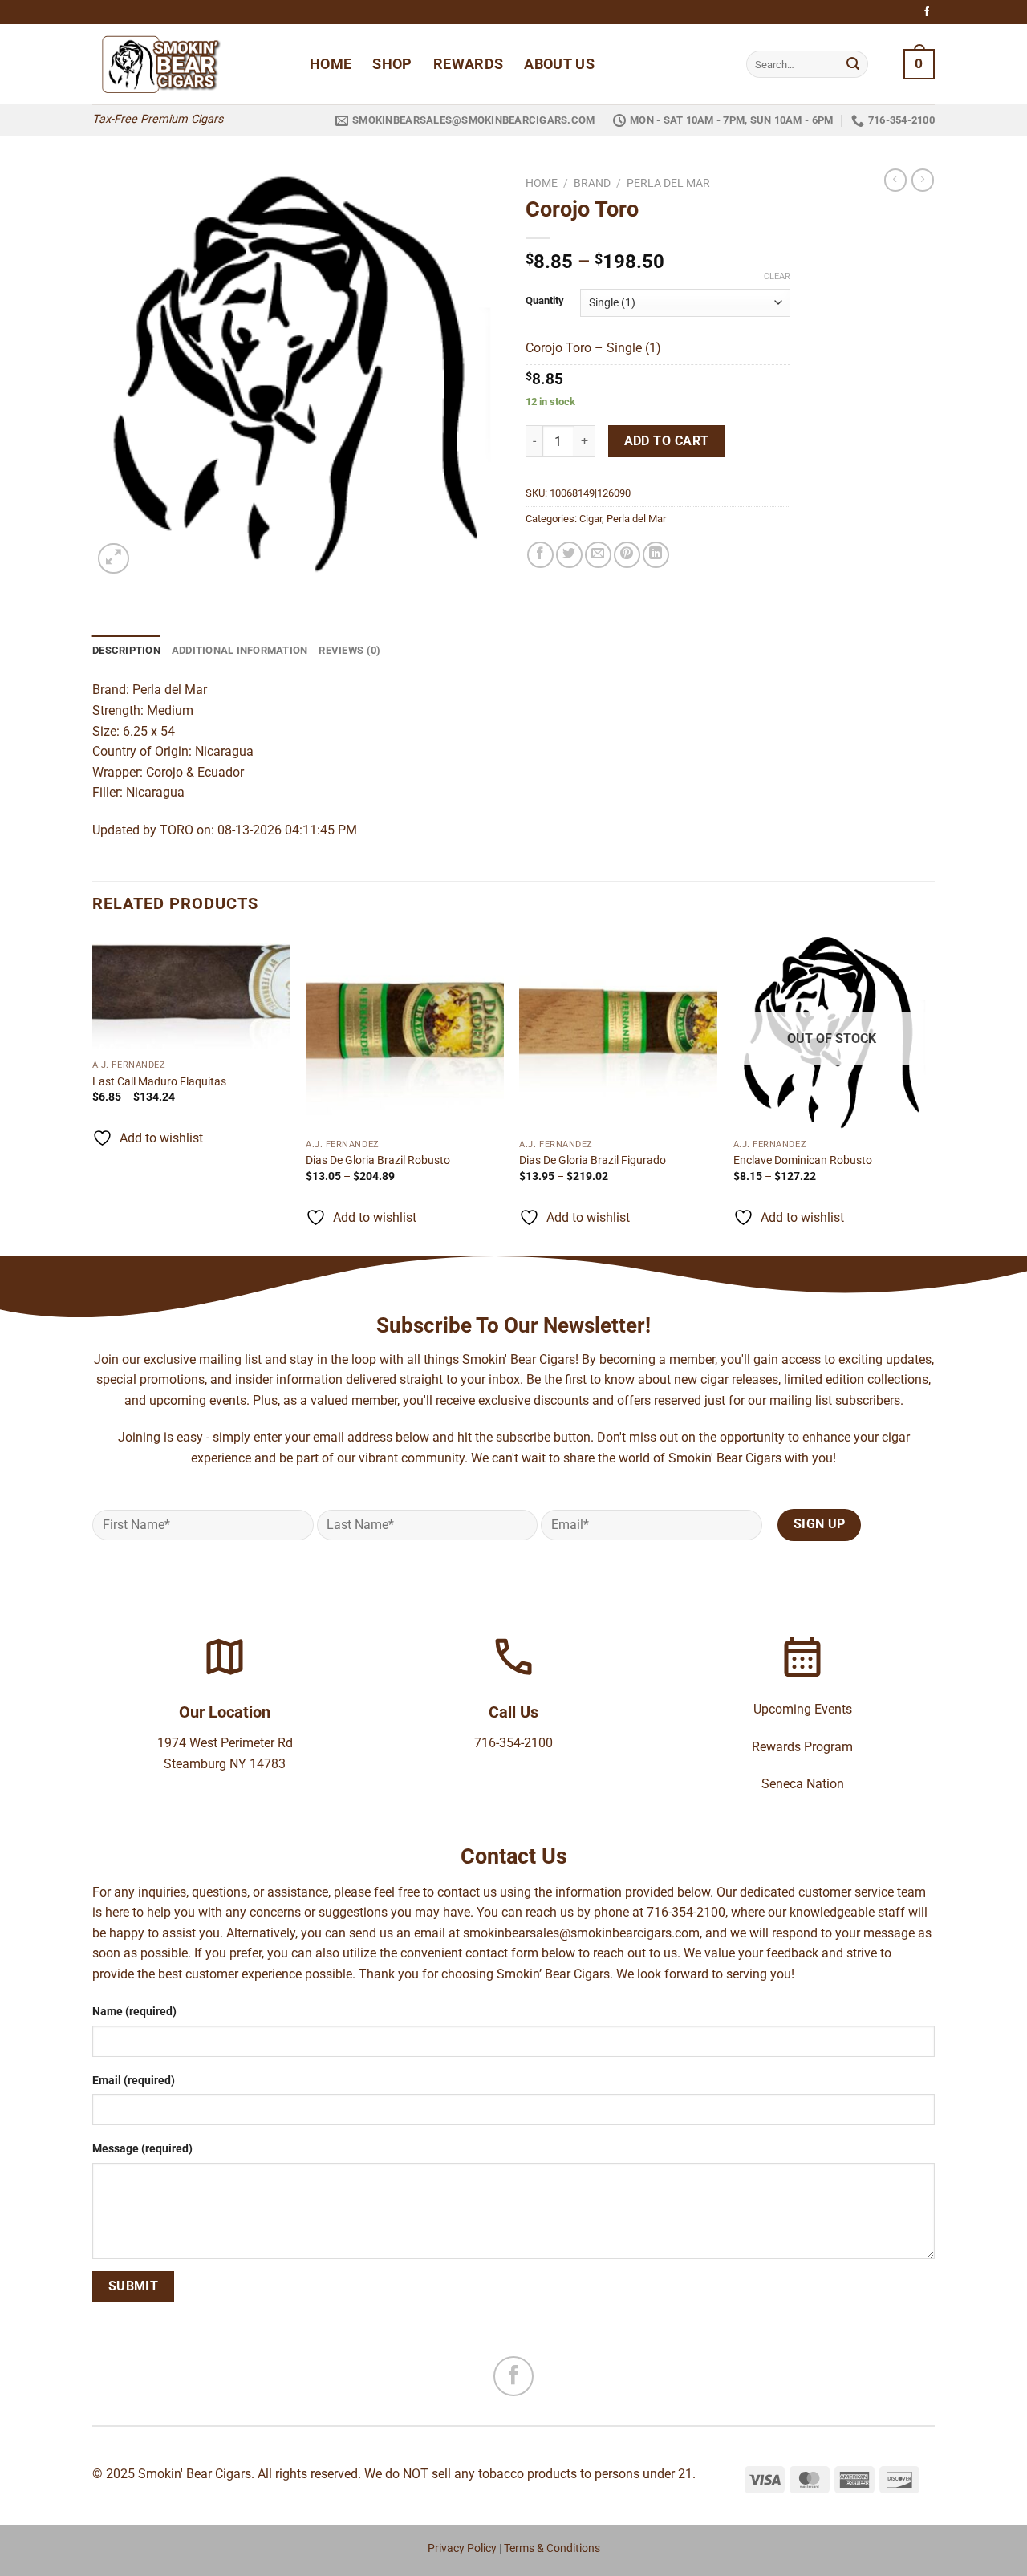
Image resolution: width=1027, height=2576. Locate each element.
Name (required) (134, 2012)
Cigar (591, 519)
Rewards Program (802, 1747)
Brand (592, 183)
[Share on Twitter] (569, 555)
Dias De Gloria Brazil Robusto (379, 1160)
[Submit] (853, 64)
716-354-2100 (513, 1743)
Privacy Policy (462, 2548)
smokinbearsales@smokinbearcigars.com (581, 1933)
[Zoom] (114, 559)
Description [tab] (126, 650)
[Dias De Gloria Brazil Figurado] (618, 1032)
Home (331, 64)
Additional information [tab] (240, 650)
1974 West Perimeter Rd (225, 1743)
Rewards (468, 64)
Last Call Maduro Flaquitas (159, 1082)
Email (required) (134, 2081)
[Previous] (93, 1093)
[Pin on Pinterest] (627, 555)
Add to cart (667, 441)
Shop (392, 64)
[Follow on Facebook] (927, 12)
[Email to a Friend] (598, 555)
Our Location (225, 1712)
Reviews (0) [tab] (349, 650)
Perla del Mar (668, 183)
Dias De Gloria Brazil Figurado (593, 1160)
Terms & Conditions (552, 2548)
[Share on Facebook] (540, 555)
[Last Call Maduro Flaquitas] (191, 992)
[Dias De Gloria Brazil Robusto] (405, 1032)
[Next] (930, 1093)
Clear (777, 276)
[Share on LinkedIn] (656, 555)
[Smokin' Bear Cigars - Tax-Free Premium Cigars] (189, 64)
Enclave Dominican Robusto (803, 1160)
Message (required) (142, 2149)
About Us (559, 64)
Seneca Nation (803, 1784)
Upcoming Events (803, 1709)
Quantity (545, 301)
